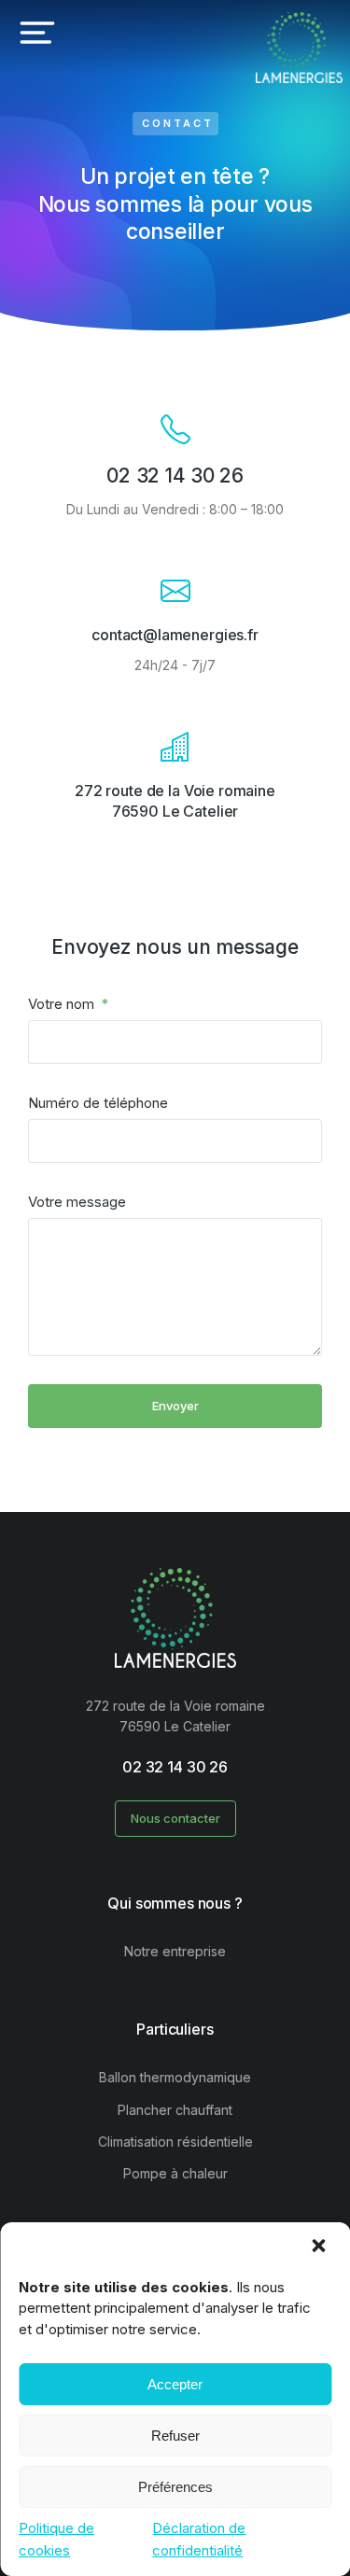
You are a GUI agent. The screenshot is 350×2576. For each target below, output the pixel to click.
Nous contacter (175, 1818)
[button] (320, 2247)
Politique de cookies (56, 2539)
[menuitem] (175, 1952)
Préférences (175, 2487)
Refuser (175, 2436)
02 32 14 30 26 (175, 476)
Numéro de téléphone (98, 1103)
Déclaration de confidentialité (199, 2539)
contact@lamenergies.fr (175, 635)
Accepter (175, 2384)
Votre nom (63, 1004)
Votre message (77, 1202)
